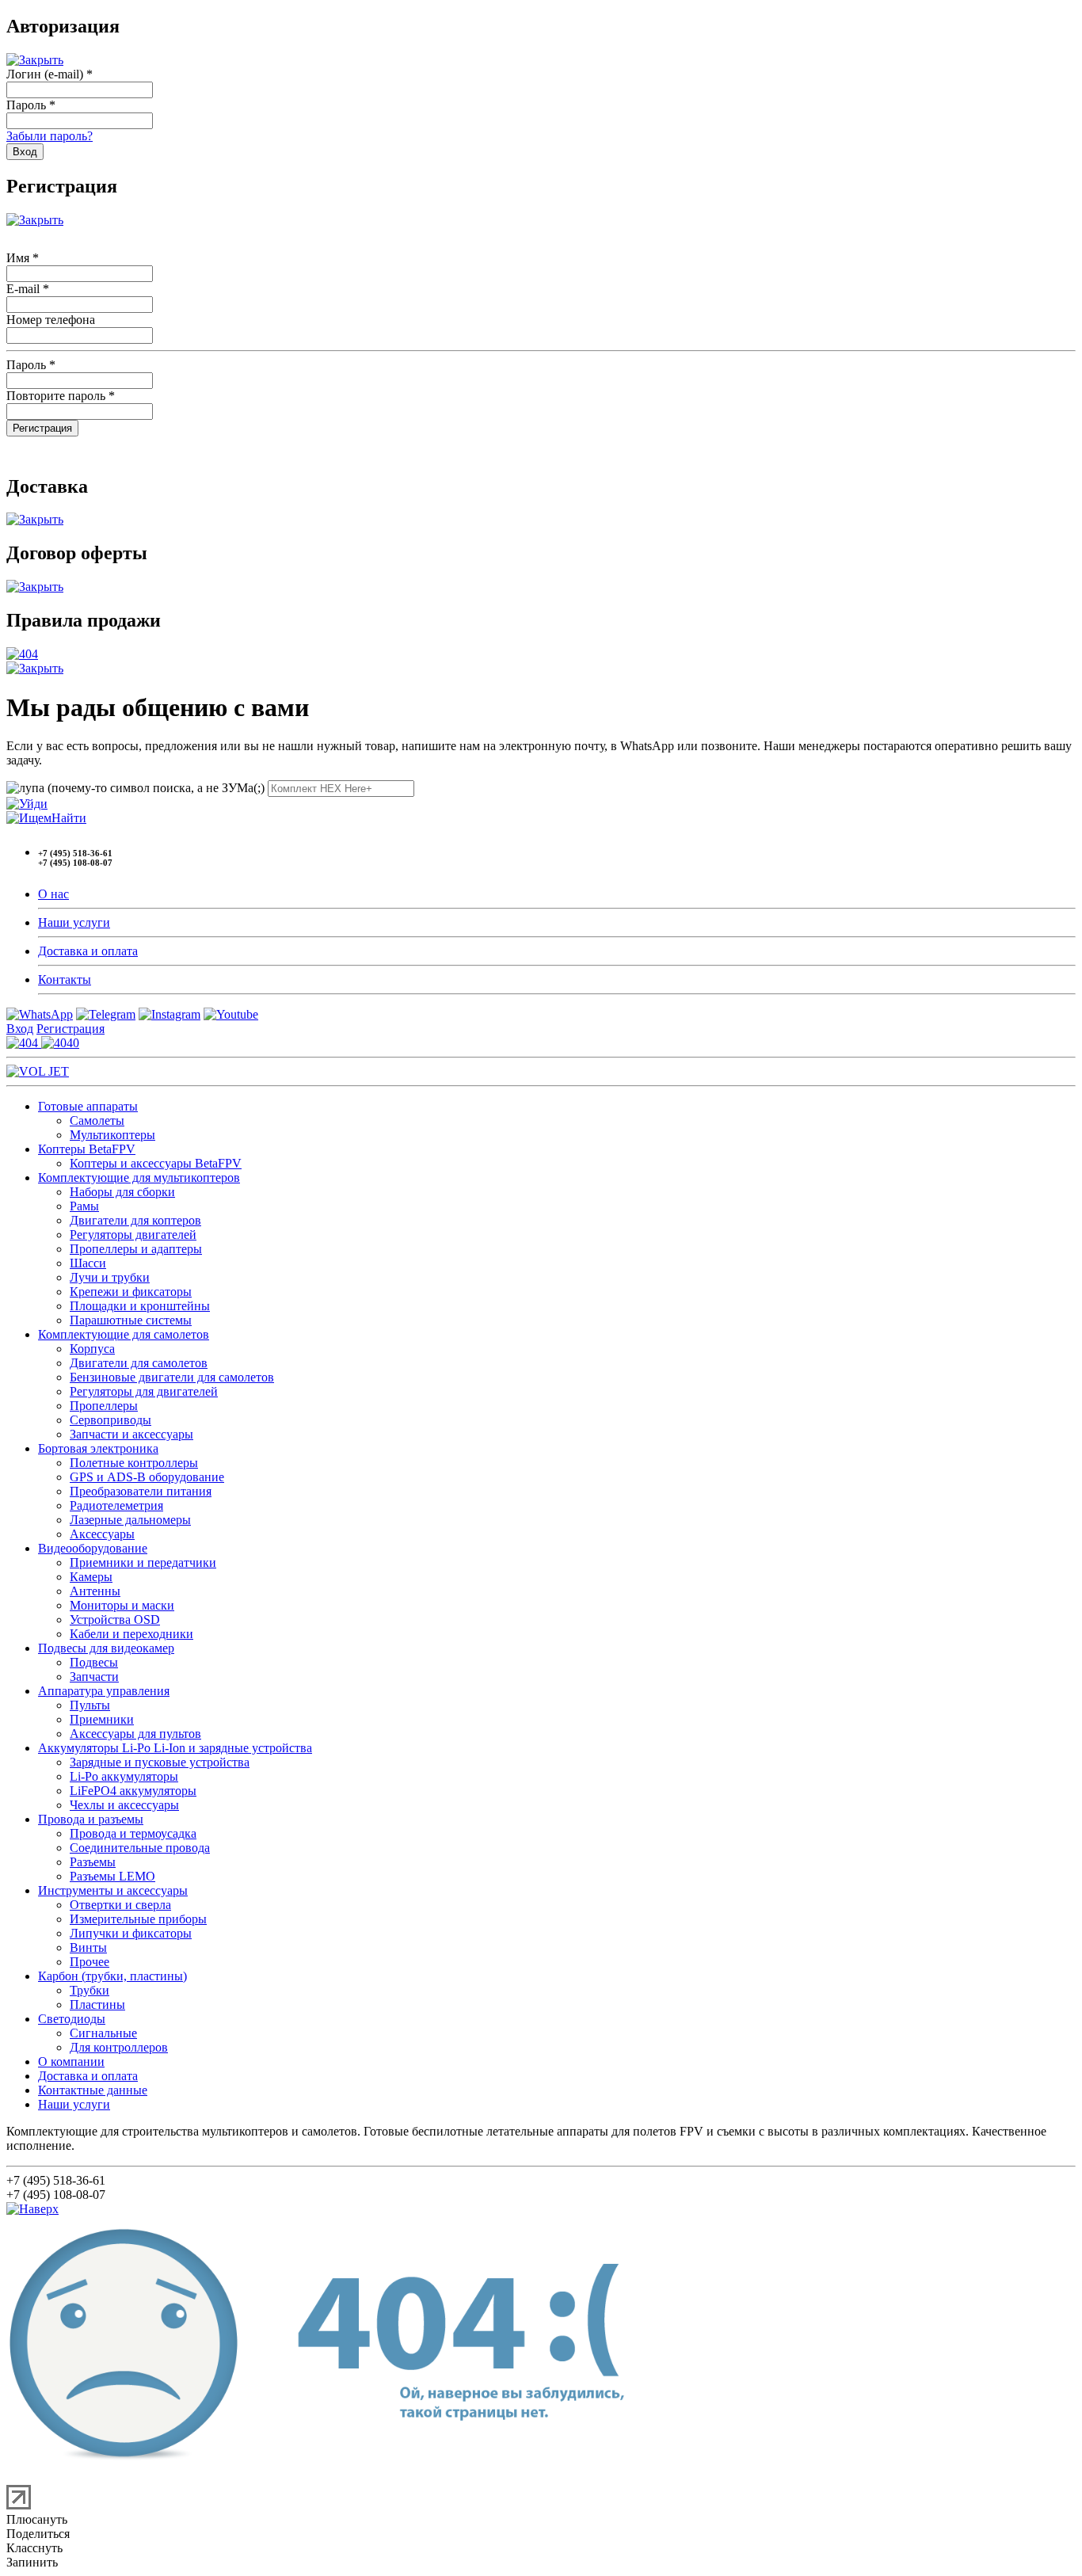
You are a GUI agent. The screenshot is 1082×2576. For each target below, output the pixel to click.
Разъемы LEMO (112, 1876)
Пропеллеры (104, 1406)
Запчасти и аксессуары (131, 1434)
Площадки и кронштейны (140, 1306)
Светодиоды (72, 2019)
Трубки (90, 1990)
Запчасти (94, 1677)
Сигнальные (103, 2033)
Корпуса (92, 1349)
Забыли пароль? (50, 136)
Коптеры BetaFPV (87, 1149)
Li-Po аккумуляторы (124, 1776)
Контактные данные (93, 2090)
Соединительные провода (140, 1848)
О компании (71, 2062)
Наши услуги (74, 922)
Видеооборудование (93, 1548)
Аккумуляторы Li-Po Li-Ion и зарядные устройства (175, 1748)
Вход (20, 1029)
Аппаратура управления (104, 1691)
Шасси (88, 1263)
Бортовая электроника (98, 1448)
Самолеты (97, 1120)
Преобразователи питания (141, 1491)
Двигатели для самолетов (139, 1363)
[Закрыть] (35, 60)
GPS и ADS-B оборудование (147, 1477)
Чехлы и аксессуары (124, 1805)
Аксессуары (102, 1534)
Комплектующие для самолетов (124, 1334)
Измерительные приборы (138, 1919)
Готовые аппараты (88, 1106)
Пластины (97, 2004)
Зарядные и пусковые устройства (160, 1762)
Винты (88, 1947)
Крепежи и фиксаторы (131, 1292)
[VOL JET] (38, 1071)
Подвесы (94, 1662)
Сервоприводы (110, 1420)
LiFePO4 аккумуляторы (133, 1791)
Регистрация (70, 1029)
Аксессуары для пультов (135, 1734)
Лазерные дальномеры (130, 1520)
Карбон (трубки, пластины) (112, 1976)
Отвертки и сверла (120, 1905)
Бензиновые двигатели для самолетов (172, 1377)
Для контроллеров (119, 2047)
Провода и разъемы (91, 1819)
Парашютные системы (131, 1320)
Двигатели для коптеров (135, 1220)
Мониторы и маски (122, 1605)
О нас (53, 894)
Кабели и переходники (131, 1634)
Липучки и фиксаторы (131, 1933)
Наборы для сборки (122, 1192)
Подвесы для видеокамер (106, 1648)
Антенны (95, 1591)
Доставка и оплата (88, 951)
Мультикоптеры (112, 1135)
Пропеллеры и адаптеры (136, 1249)
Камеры (91, 1577)
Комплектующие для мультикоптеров (139, 1177)
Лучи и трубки (110, 1277)
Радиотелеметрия (116, 1505)
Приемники (102, 1719)
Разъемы (93, 1862)
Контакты (65, 979)
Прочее (90, 1962)
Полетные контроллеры (134, 1463)
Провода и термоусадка (133, 1833)
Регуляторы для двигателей (144, 1391)
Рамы (84, 1206)
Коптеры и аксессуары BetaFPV (156, 1163)
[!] (27, 804)
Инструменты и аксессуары (113, 1890)
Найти (69, 818)
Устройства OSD (115, 1620)
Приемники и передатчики (143, 1562)
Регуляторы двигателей (133, 1235)
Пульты (90, 1705)
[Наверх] (32, 2209)
